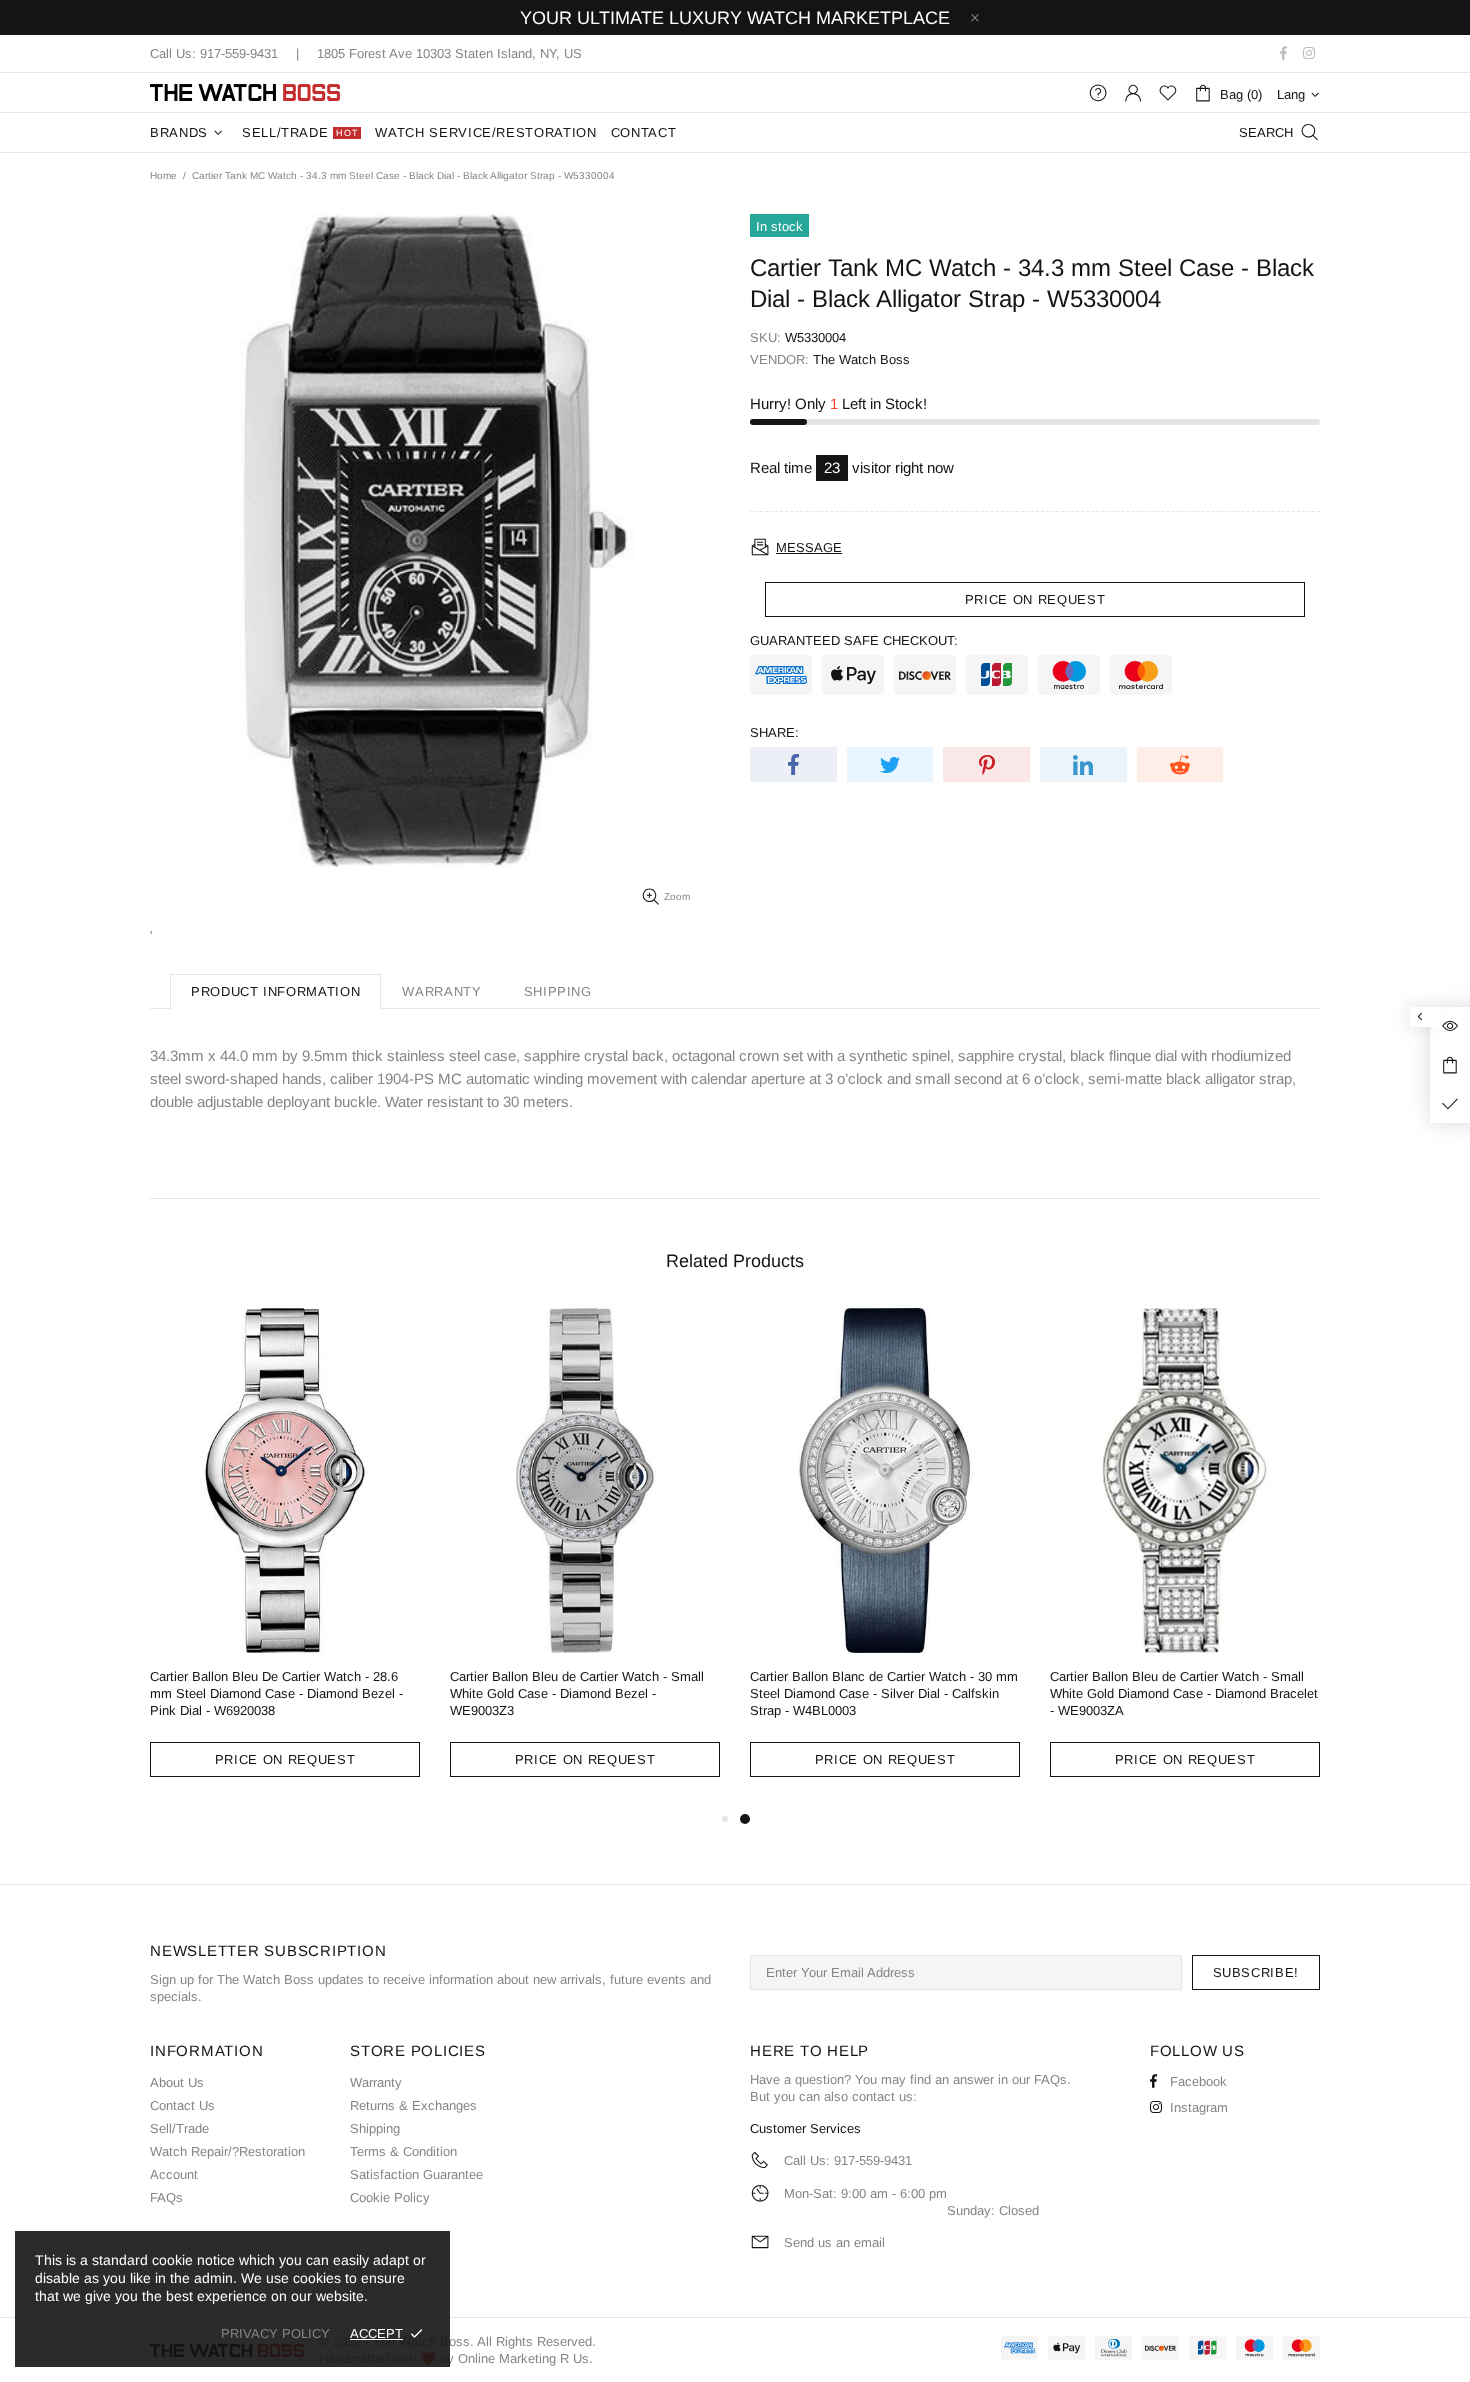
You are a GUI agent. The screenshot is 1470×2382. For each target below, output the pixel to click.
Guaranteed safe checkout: (854, 640)
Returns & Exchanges (413, 2105)
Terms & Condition (403, 2151)
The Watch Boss (245, 92)
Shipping (375, 2128)
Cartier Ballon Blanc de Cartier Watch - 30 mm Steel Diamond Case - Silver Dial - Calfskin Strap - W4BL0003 (884, 1693)
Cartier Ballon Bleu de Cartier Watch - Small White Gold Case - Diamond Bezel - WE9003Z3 (577, 1693)
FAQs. (1052, 2079)
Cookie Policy (390, 2197)
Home (163, 175)
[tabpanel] (885, 1558)
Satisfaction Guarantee (416, 2174)
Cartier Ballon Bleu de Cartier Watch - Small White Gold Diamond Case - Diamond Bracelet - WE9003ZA (1184, 1693)
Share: (774, 732)
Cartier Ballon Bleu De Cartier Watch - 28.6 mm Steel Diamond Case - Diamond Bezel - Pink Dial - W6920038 (276, 1693)
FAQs (166, 2197)
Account (174, 2174)
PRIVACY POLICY (275, 2333)
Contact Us (182, 2105)
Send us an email (834, 2242)
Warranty (376, 2082)
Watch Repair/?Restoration (227, 2151)
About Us (177, 2082)
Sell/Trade (179, 2128)
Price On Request (285, 1759)
